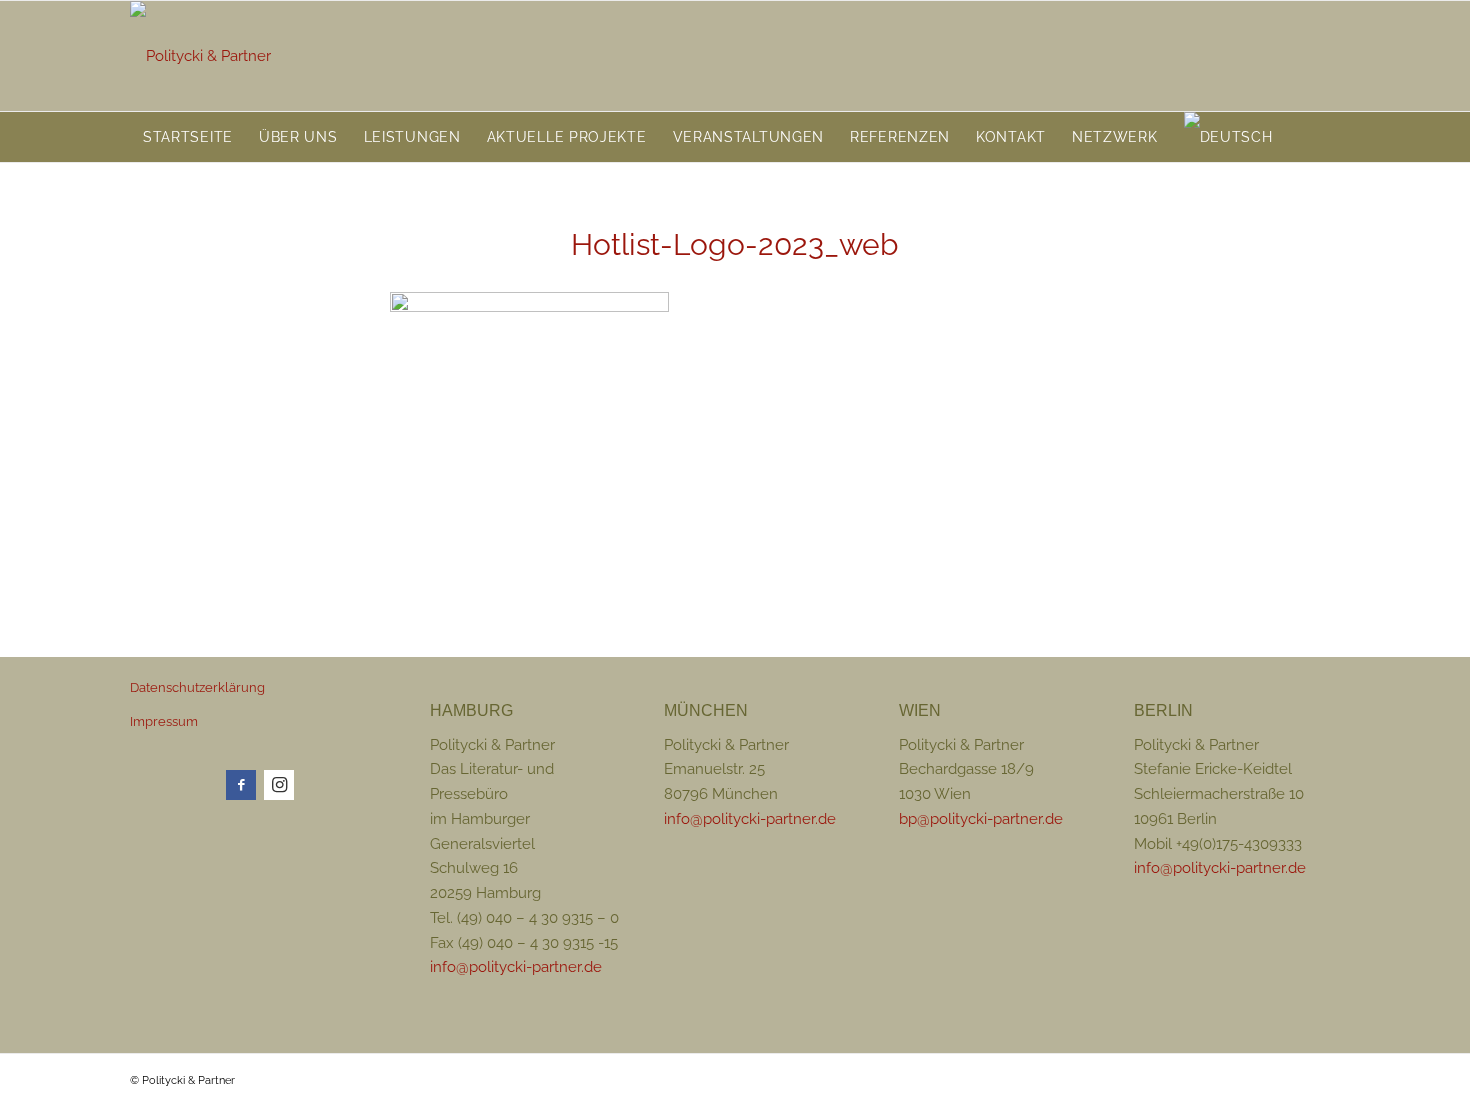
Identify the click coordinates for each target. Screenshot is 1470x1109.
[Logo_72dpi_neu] (200, 56)
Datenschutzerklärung (197, 687)
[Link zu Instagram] (279, 785)
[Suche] (1328, 137)
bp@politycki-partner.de (981, 819)
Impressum (164, 721)
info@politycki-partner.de (516, 967)
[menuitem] (188, 137)
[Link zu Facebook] (241, 785)
